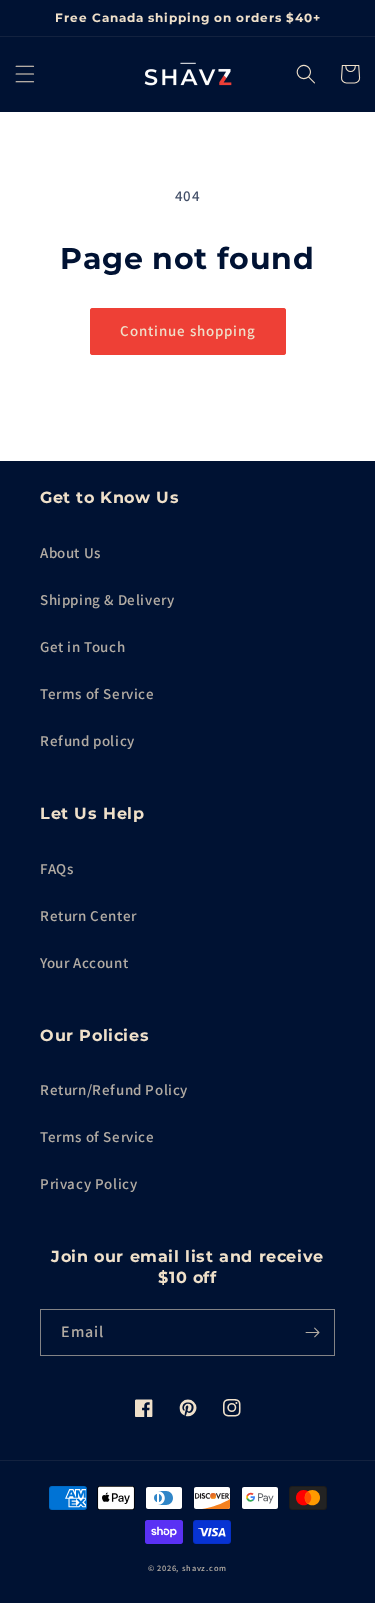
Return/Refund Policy (114, 1089)
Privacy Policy (88, 1183)
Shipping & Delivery (107, 599)
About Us (70, 552)
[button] (25, 74)
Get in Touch (82, 646)
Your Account (84, 962)
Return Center (88, 915)
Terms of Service (97, 693)
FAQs (56, 868)
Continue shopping (188, 330)
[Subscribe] (312, 1332)
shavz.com (204, 1567)
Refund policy (87, 740)
